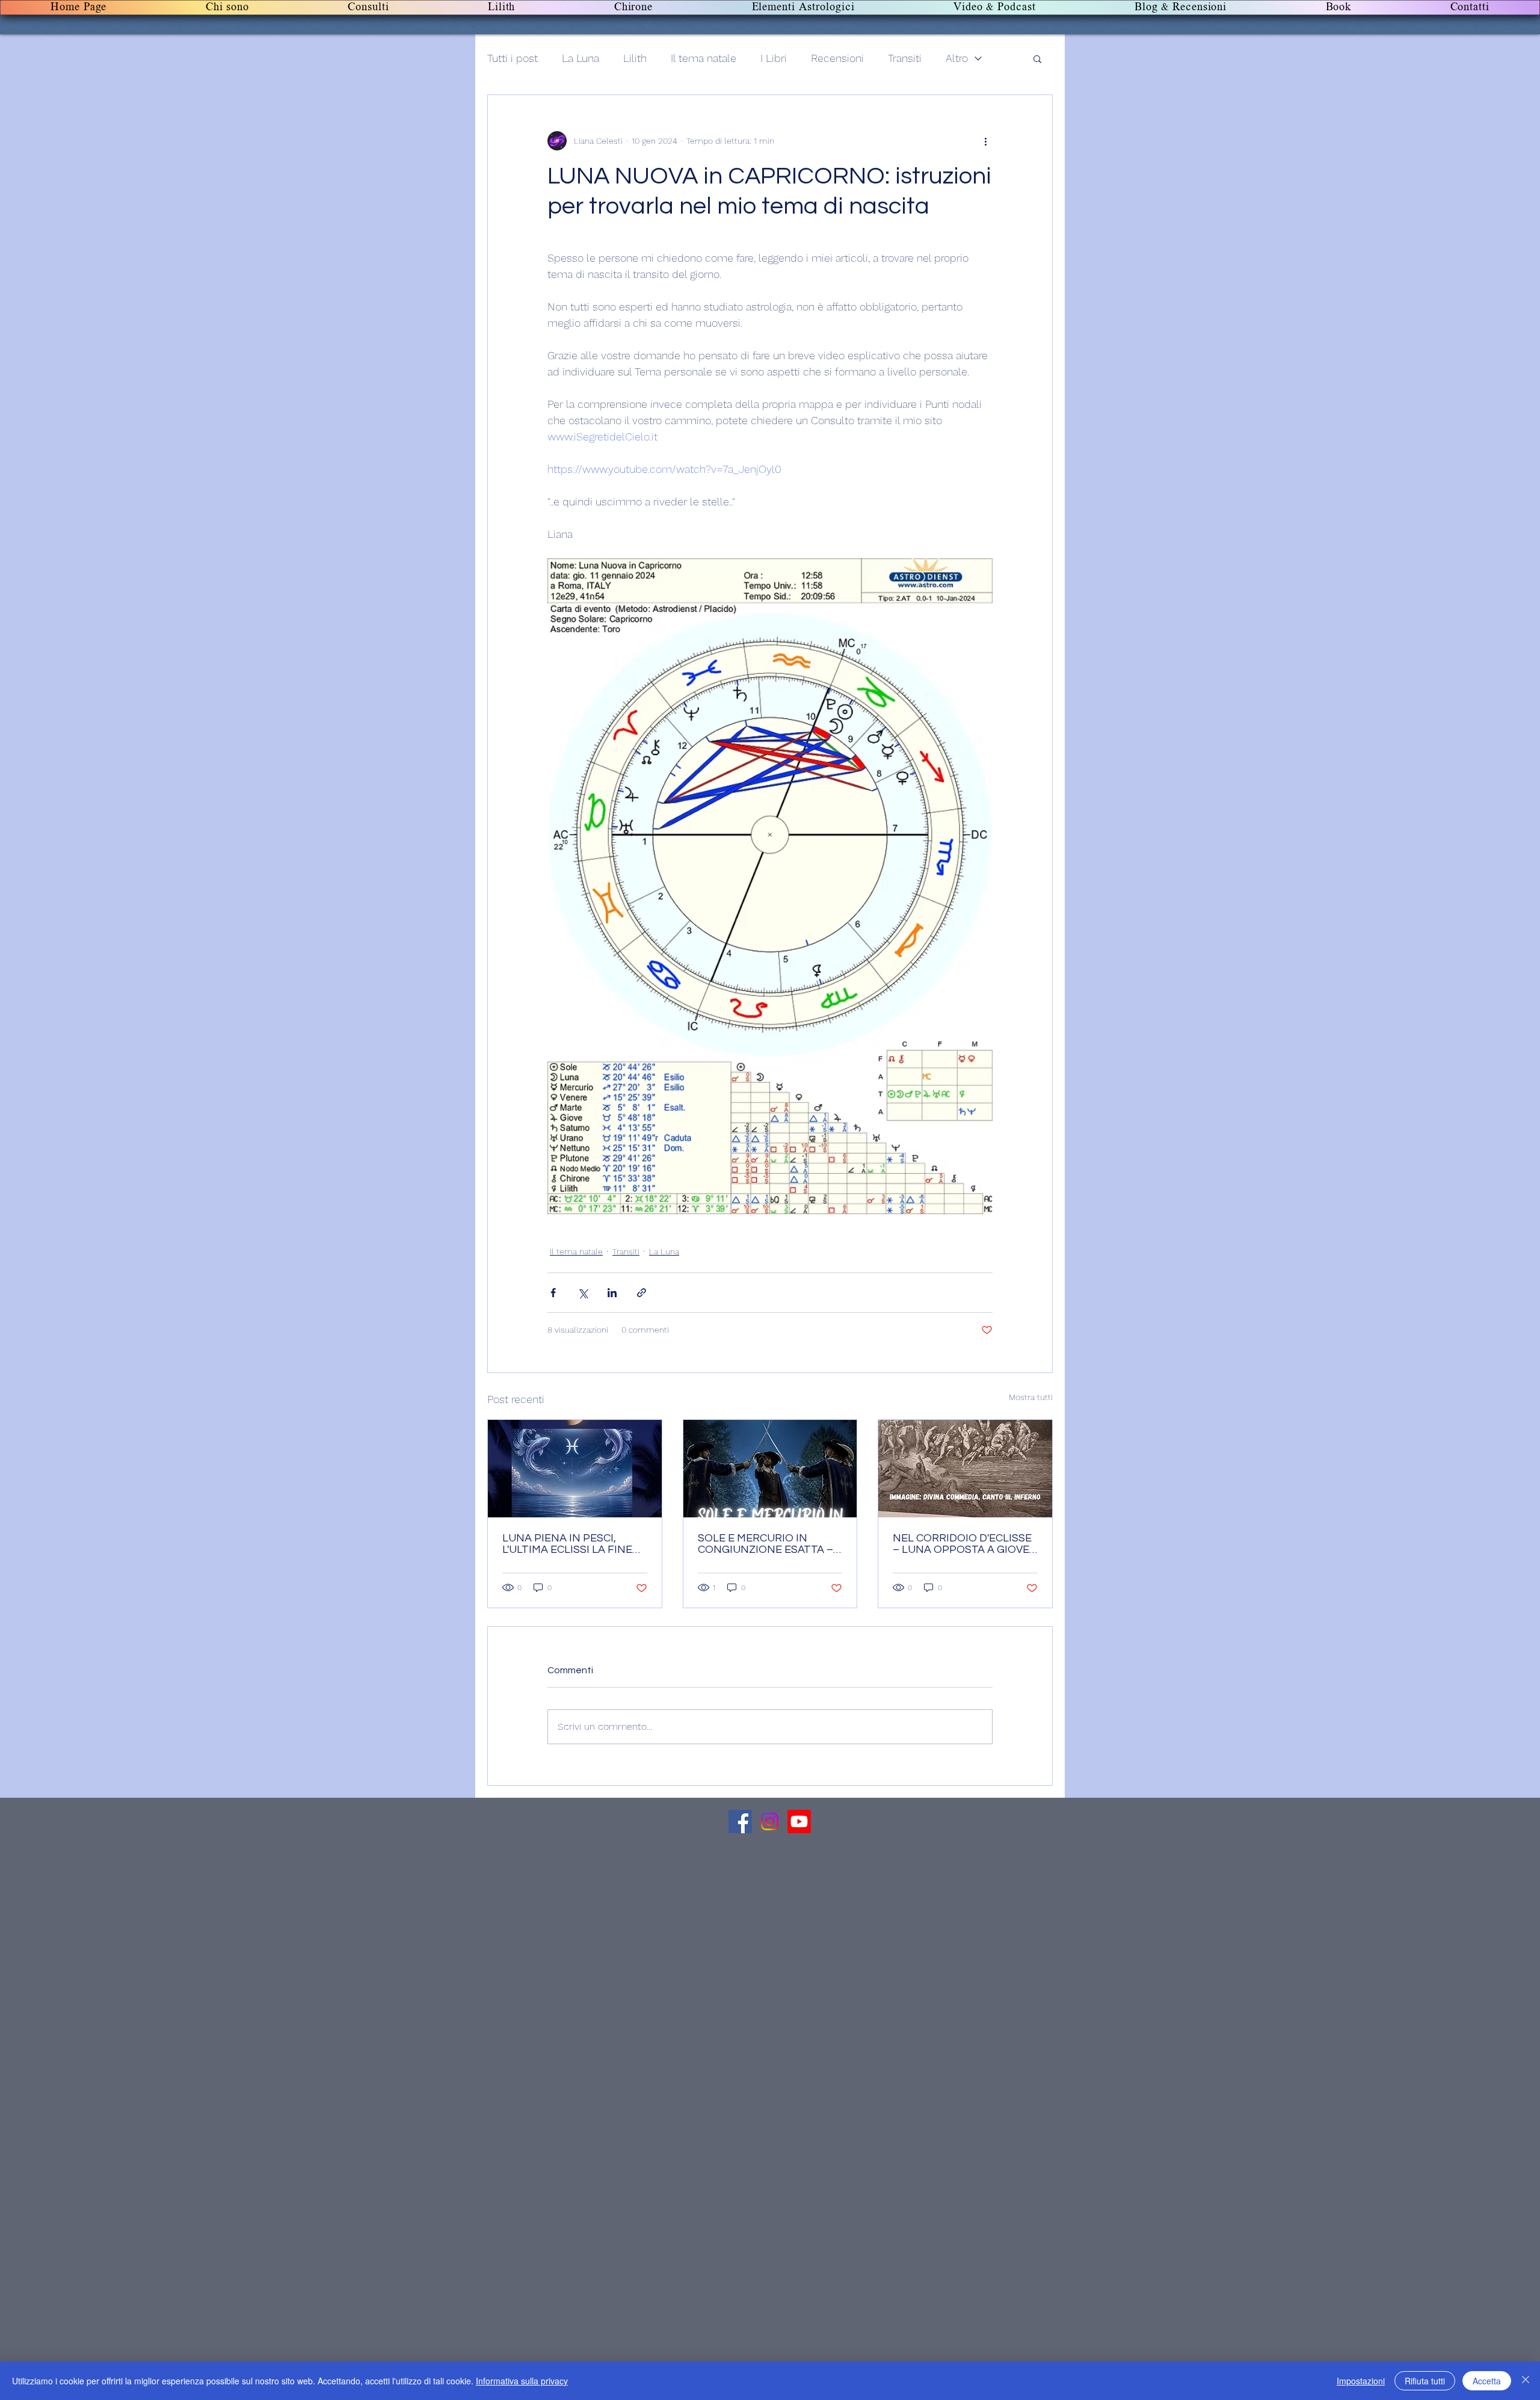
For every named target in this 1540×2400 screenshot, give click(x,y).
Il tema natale (704, 58)
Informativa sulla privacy (522, 2381)
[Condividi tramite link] (642, 1293)
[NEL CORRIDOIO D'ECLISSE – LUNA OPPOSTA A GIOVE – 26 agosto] (965, 1469)
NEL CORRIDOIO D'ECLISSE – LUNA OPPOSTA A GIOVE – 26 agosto (962, 1544)
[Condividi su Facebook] (553, 1293)
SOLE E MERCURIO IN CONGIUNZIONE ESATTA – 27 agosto (765, 1544)
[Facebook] (740, 1822)
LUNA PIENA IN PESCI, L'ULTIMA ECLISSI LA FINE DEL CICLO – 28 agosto (567, 1544)
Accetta (1487, 2381)
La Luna (581, 58)
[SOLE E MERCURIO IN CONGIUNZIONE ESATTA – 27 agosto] (770, 1469)
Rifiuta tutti (1425, 2381)
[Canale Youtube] (799, 1822)
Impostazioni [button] (1361, 2381)
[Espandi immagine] (770, 886)
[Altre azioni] (985, 141)
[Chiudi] (1526, 2381)
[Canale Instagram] (770, 1822)
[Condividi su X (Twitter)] (583, 1293)
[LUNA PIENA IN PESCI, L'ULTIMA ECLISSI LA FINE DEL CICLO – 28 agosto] (575, 1469)
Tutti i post (513, 58)
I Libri (774, 58)
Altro (957, 58)
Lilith (635, 58)
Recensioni (837, 58)
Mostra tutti (1031, 1397)
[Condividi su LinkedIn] (612, 1293)
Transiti (905, 58)
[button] (1037, 58)
